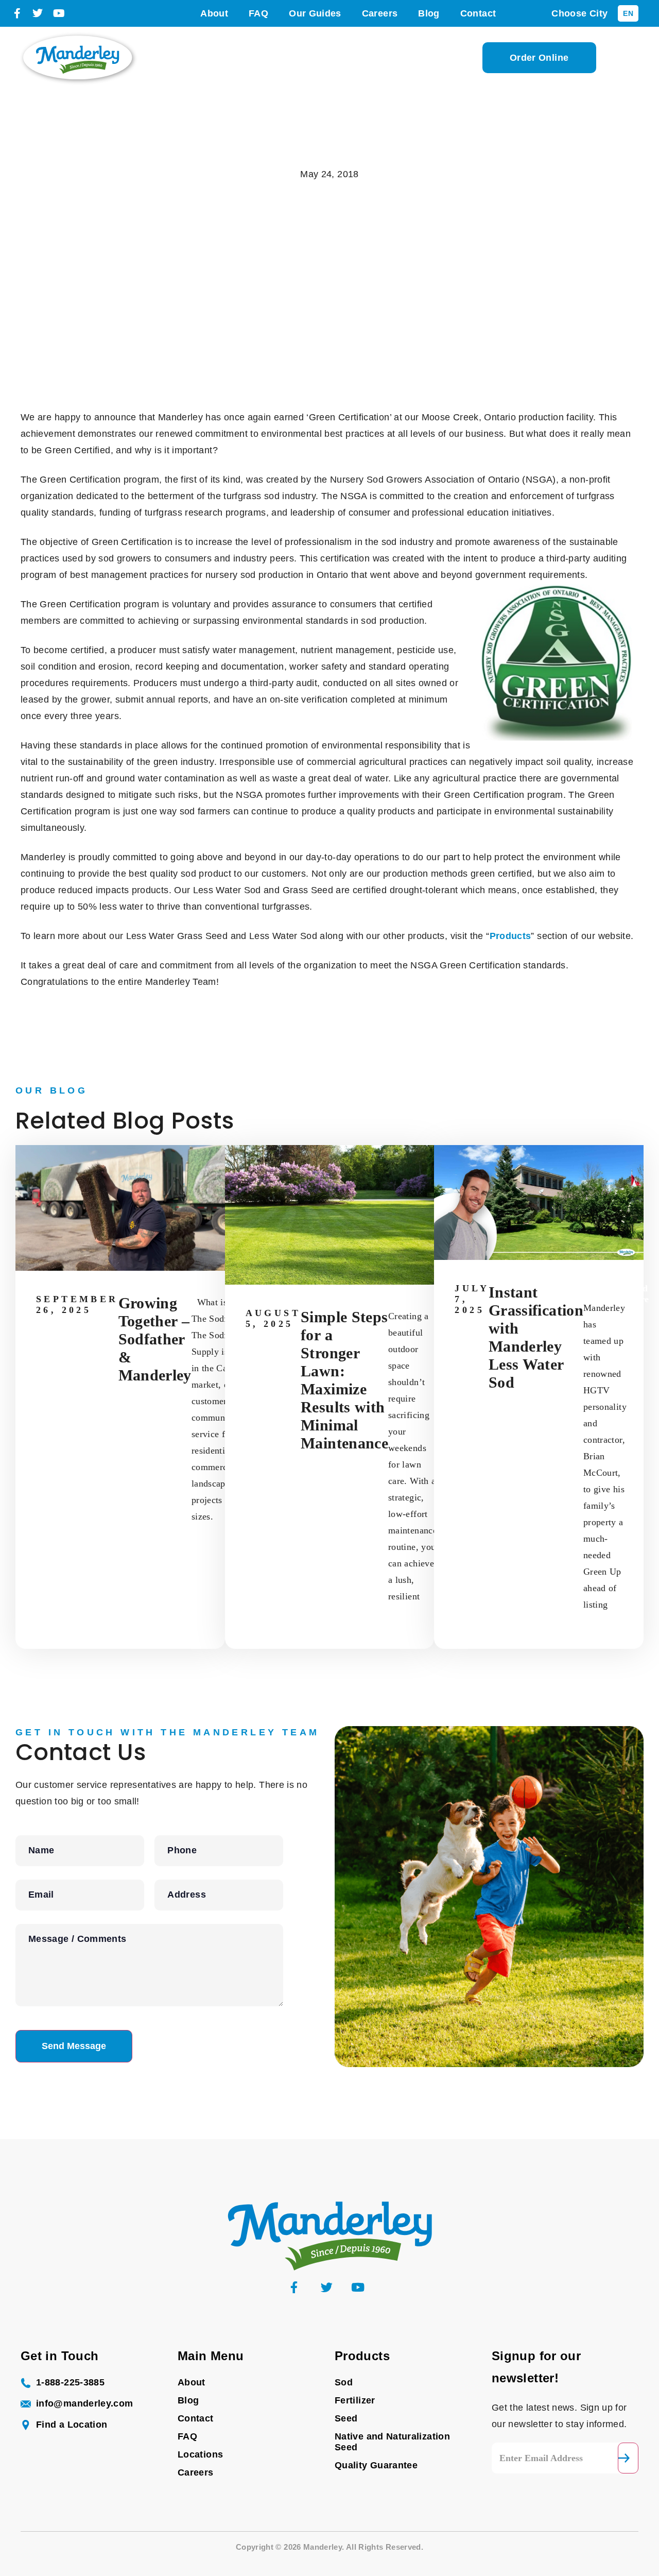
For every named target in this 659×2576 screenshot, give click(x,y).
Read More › (638, 1299)
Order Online (539, 58)
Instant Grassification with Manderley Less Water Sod (536, 1337)
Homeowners (214, 58)
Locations (433, 58)
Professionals (297, 58)
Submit (628, 2458)
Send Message (74, 2046)
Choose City (579, 13)
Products (369, 58)
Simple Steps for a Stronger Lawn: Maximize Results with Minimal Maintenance (344, 1380)
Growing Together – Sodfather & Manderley (155, 1339)
